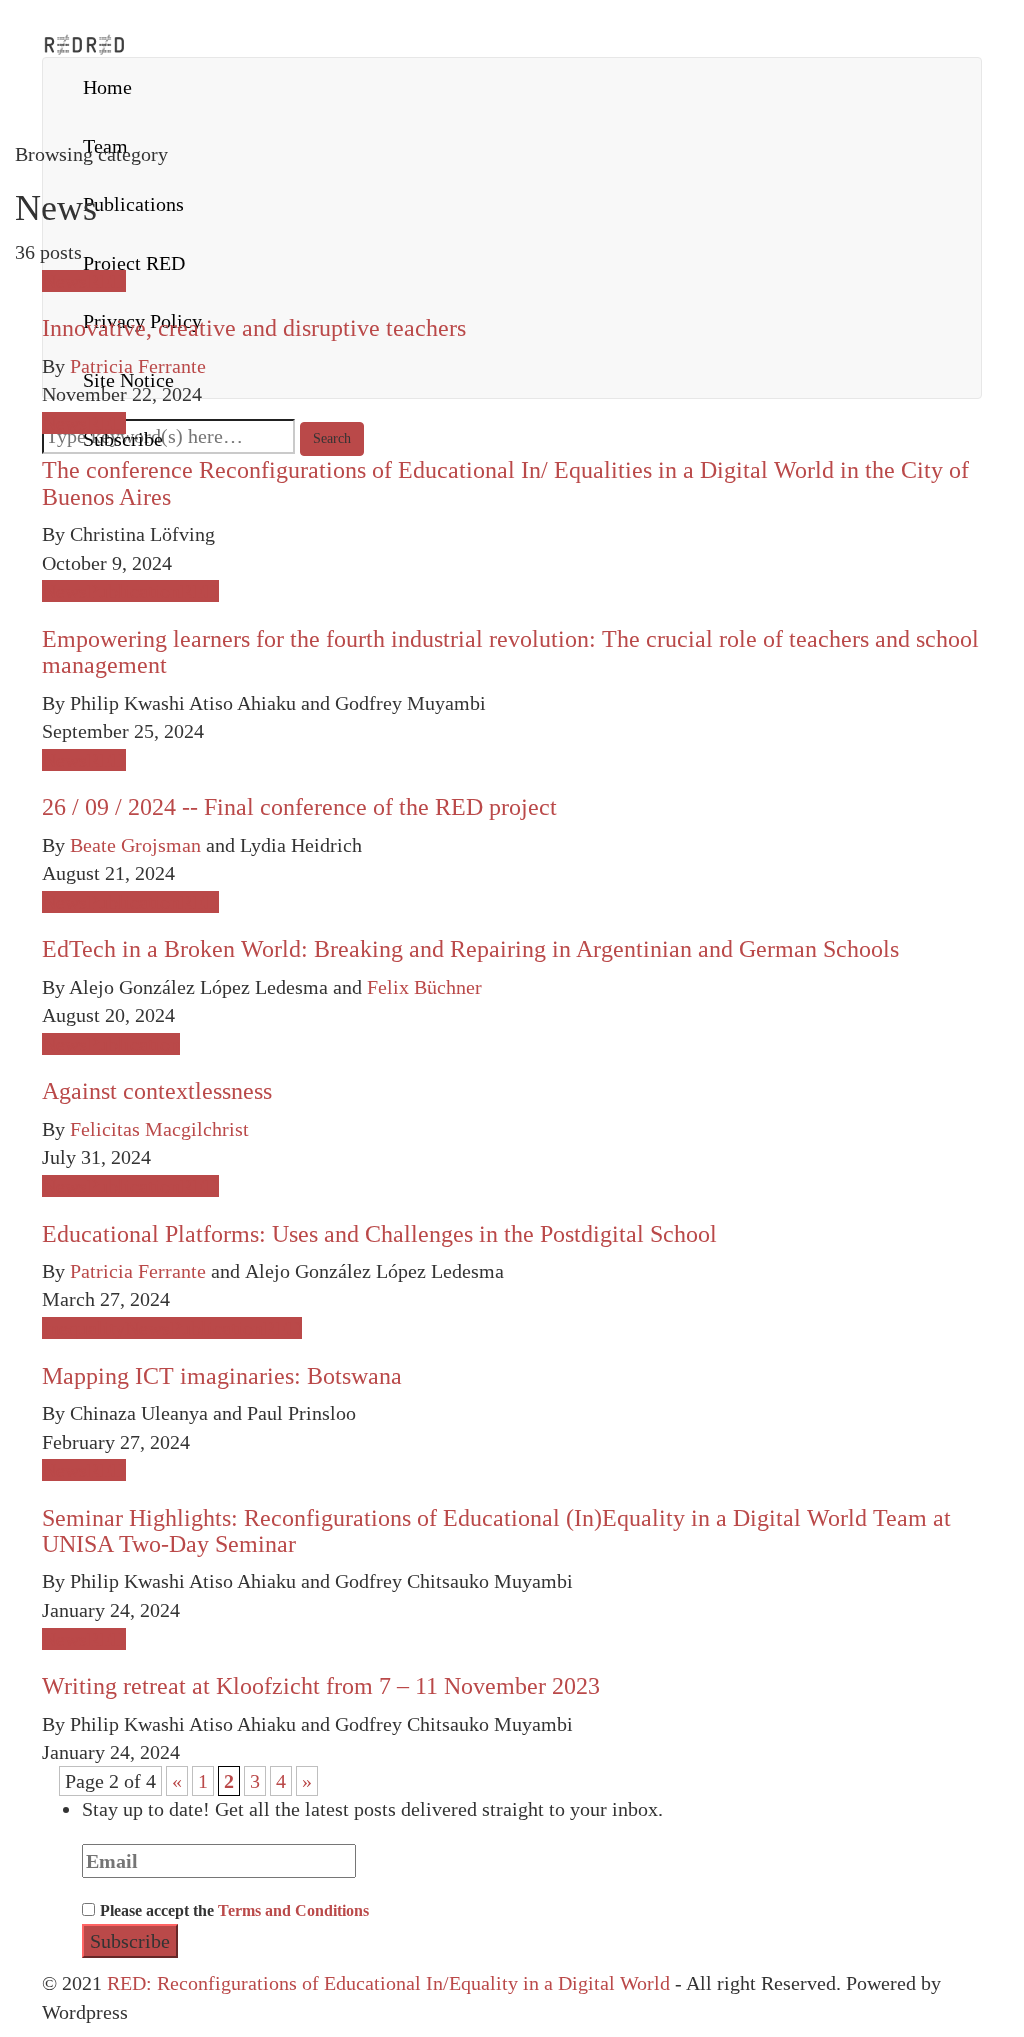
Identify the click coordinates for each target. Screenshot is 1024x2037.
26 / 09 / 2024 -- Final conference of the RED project (299, 807)
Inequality (83, 1328)
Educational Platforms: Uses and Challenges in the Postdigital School (379, 1234)
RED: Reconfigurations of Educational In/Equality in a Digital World (388, 1983)
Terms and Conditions (293, 1910)
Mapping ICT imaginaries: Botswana (222, 1376)
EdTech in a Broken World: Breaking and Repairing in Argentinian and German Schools (470, 949)
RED (106, 281)
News (64, 281)
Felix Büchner (424, 987)
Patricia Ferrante (138, 366)
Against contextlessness (157, 1091)
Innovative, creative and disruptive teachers (254, 328)
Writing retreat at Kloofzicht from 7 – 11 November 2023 (321, 1686)
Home (107, 87)
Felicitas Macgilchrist (159, 1129)
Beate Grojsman (135, 845)
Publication (133, 591)
